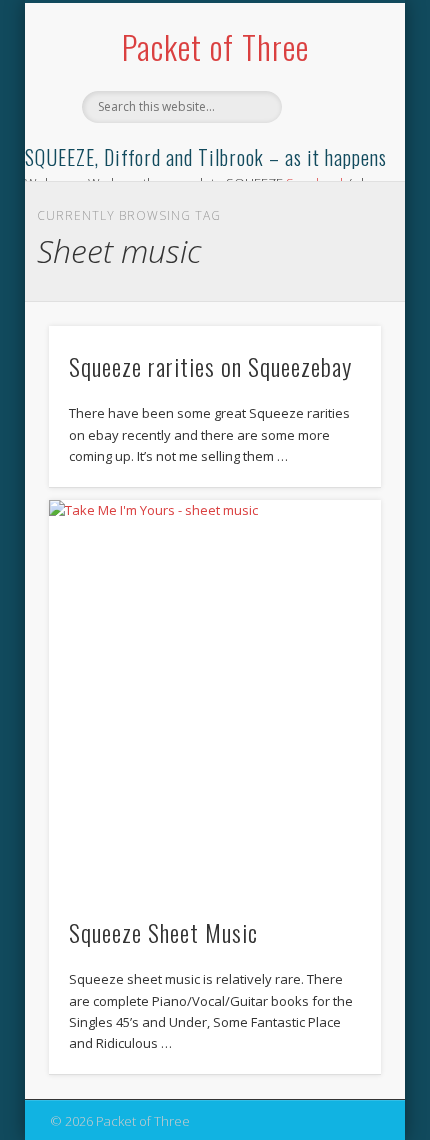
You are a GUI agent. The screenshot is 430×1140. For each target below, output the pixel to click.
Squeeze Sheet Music (163, 932)
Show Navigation (332, 179)
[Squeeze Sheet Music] (215, 696)
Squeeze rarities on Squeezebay (210, 366)
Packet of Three (215, 46)
